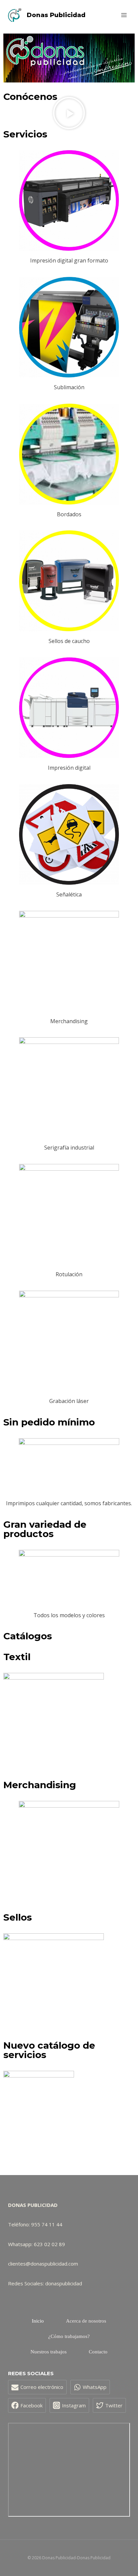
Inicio (38, 2321)
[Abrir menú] (124, 15)
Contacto (98, 2352)
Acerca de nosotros (86, 2321)
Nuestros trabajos (49, 2352)
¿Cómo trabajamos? (69, 2336)
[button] (69, 113)
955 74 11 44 (47, 2224)
